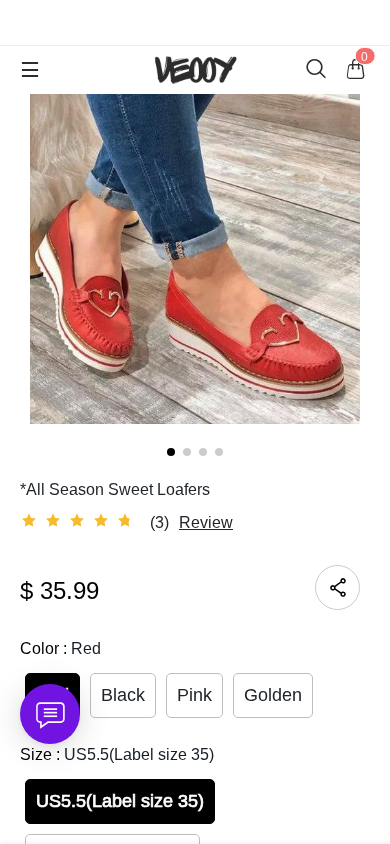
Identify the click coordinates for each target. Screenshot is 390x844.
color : (60, 648)
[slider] (80, 521)
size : (117, 754)
